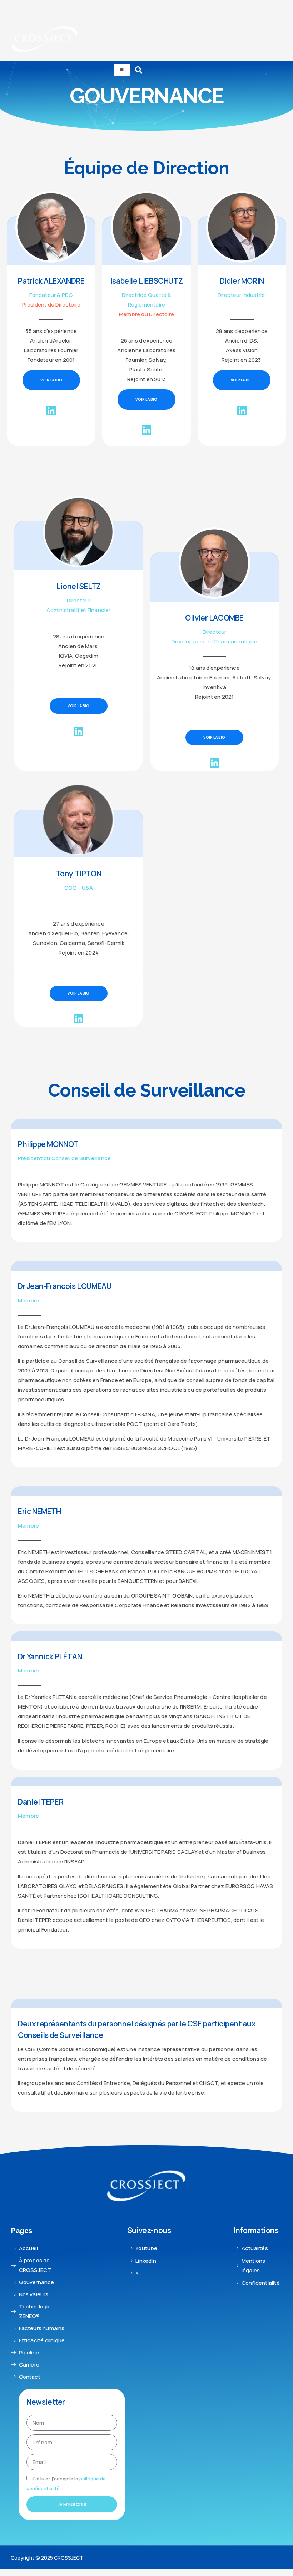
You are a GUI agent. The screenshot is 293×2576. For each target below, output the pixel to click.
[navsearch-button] (139, 70)
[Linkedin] (51, 414)
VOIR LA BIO (51, 380)
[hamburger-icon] (122, 70)
